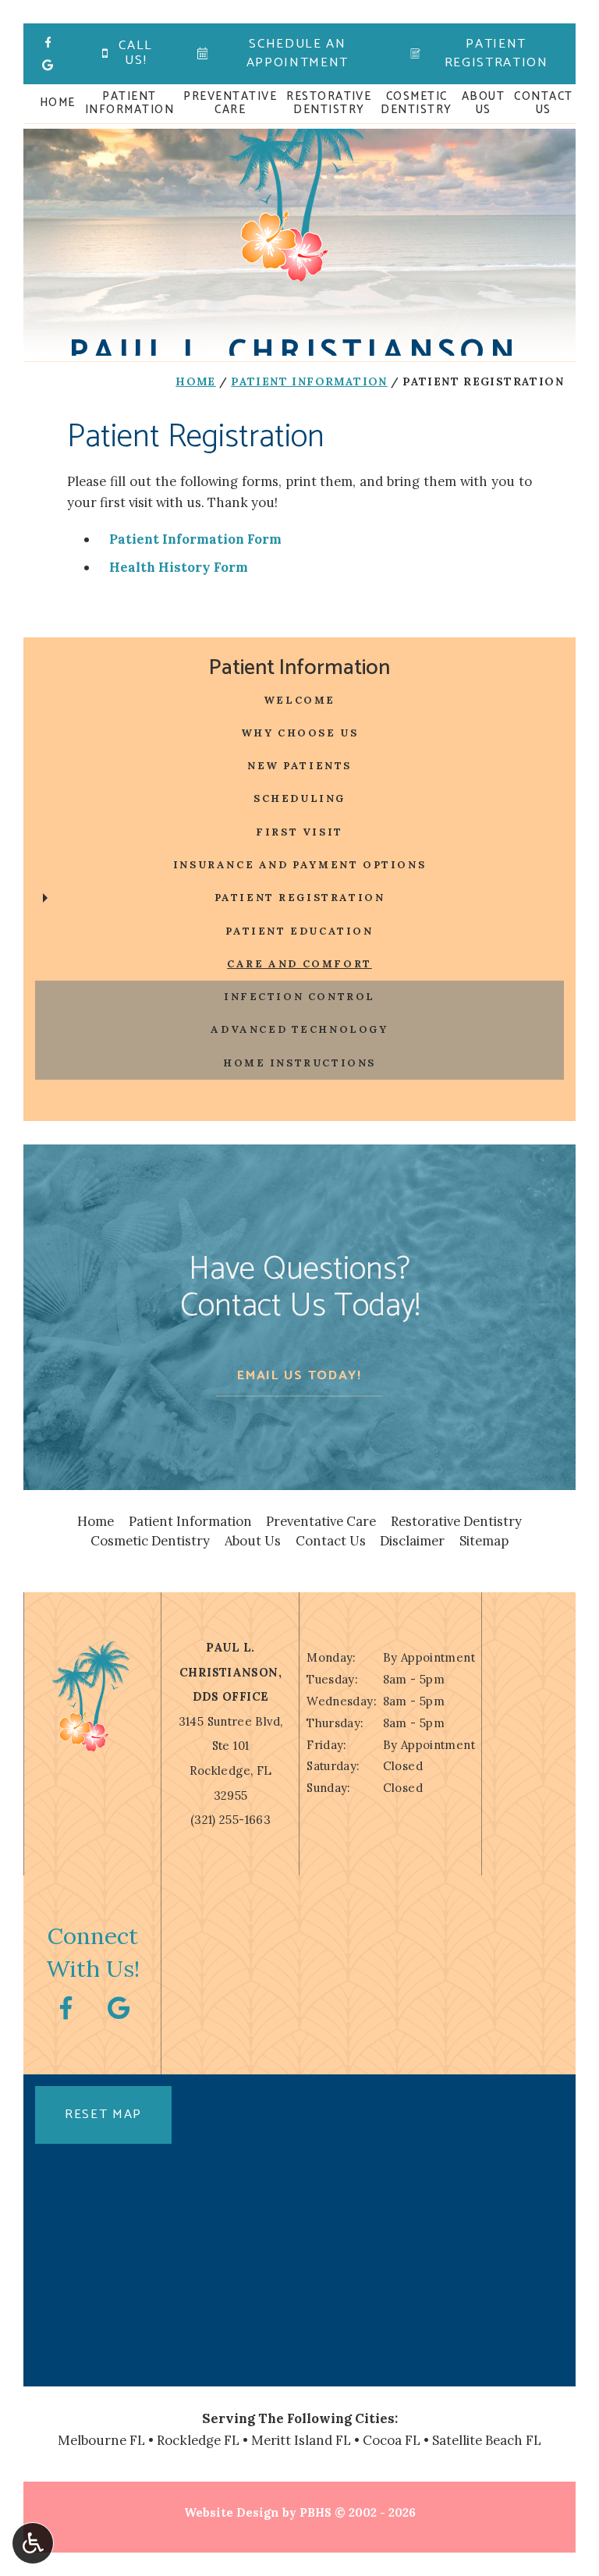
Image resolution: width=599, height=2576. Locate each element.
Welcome (299, 700)
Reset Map (103, 2115)
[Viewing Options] (33, 2543)
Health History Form (179, 567)
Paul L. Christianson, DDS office (230, 1672)
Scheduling (299, 798)
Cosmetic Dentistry (150, 1541)
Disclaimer (412, 1541)
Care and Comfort (299, 964)
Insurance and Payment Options (299, 865)
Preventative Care (321, 1521)
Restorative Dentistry (456, 1521)
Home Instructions (299, 1063)
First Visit (299, 832)
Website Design (232, 2512)
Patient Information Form (195, 539)
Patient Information (309, 381)
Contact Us (331, 1541)
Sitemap (484, 1541)
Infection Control (299, 997)
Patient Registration (300, 898)
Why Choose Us (300, 733)
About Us (253, 1541)
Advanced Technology (299, 1029)
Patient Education (299, 931)
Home (58, 103)
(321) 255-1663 (230, 1820)
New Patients (299, 766)
